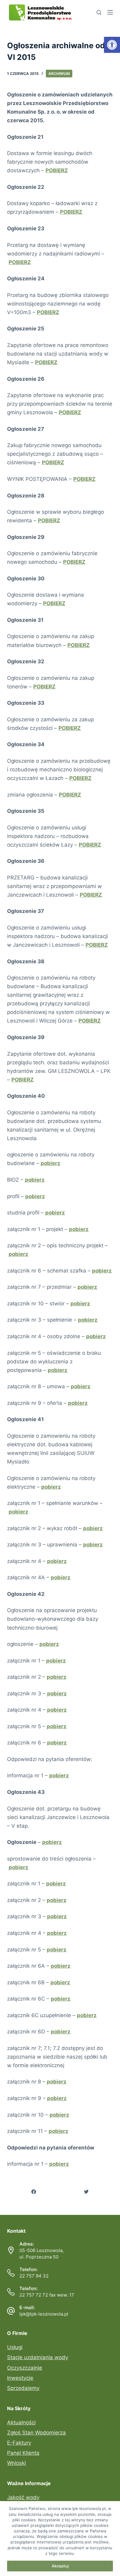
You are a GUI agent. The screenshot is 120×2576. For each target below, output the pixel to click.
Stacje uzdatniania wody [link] (38, 2357)
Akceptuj (60, 2566)
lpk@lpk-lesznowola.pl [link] (44, 2314)
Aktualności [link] (21, 2422)
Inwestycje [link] (20, 2378)
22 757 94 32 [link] (34, 2276)
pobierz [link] (50, 1163)
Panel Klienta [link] (23, 2453)
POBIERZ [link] (20, 262)
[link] (112, 45)
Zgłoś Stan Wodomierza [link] (36, 2433)
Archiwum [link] (59, 74)
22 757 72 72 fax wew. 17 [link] (47, 2295)
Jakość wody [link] (23, 2497)
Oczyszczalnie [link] (25, 2368)
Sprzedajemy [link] (23, 2388)
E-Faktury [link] (19, 2443)
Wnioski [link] (16, 2463)
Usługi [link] (15, 2347)
